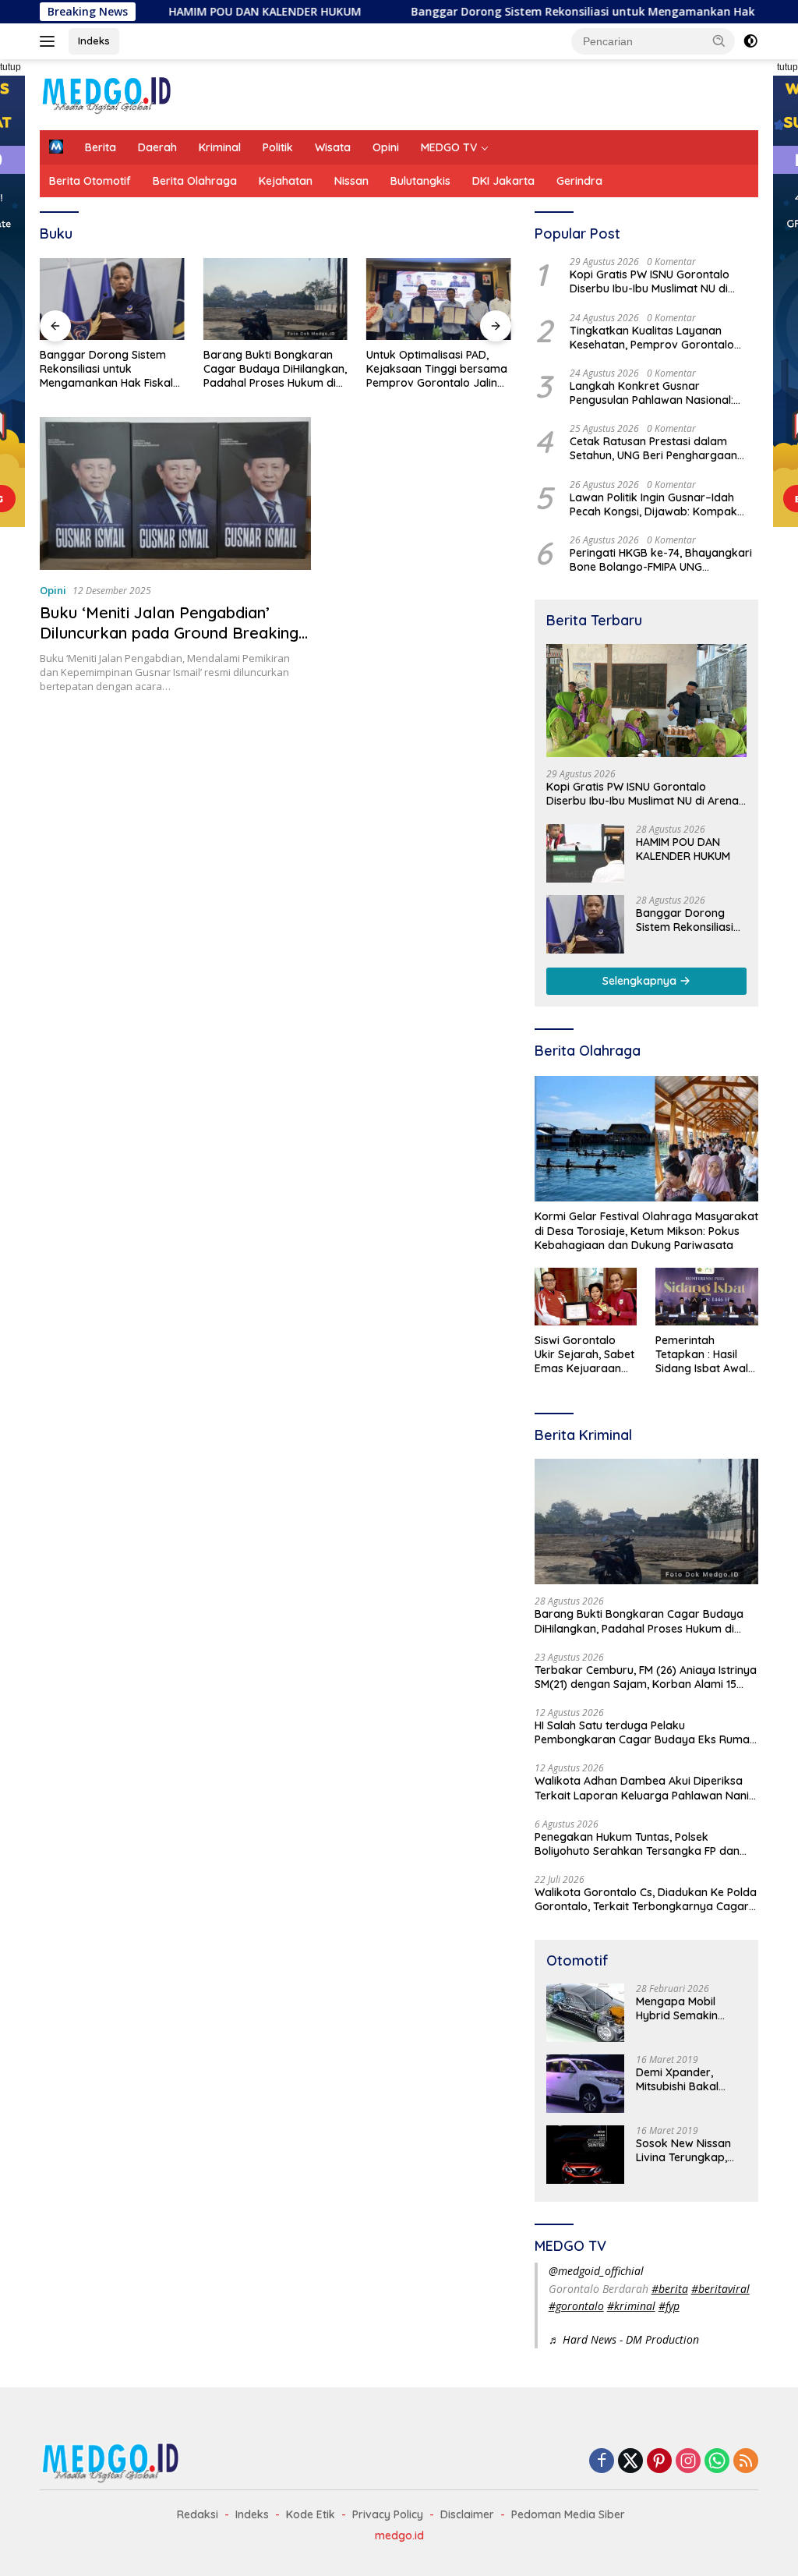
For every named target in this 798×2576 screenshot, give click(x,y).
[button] (719, 41)
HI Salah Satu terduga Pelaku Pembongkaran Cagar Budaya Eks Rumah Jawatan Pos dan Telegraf (645, 1732)
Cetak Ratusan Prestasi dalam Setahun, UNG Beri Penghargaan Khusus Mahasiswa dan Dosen (653, 448)
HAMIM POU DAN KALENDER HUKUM (203, 12)
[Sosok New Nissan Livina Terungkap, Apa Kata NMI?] (585, 2155)
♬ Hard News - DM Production (624, 2339)
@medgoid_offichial (596, 2271)
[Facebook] (602, 2462)
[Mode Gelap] (750, 41)
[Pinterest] (659, 2462)
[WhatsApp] (717, 2462)
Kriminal (220, 147)
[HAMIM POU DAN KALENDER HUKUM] (585, 853)
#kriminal (631, 2306)
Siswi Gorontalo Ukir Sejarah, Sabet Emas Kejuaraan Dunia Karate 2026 (584, 1355)
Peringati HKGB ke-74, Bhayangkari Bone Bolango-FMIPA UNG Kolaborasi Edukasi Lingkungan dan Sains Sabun (663, 560)
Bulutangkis (420, 181)
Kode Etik (311, 2514)
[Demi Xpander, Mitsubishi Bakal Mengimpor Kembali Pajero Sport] (585, 2084)
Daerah (157, 147)
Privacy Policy (388, 2514)
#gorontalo (576, 2306)
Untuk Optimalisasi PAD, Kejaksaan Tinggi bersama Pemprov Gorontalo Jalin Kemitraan (437, 369)
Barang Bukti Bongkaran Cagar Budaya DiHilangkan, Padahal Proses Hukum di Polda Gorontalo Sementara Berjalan (275, 369)
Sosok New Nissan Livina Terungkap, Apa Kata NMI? (683, 2150)
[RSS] (746, 2462)
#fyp (669, 2306)
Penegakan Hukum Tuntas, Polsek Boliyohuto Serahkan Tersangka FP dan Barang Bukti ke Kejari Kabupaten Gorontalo (637, 1844)
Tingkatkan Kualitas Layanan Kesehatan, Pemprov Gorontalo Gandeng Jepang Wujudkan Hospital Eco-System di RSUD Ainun (660, 338)
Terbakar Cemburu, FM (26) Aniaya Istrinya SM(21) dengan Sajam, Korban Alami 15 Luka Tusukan (646, 1677)
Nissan (351, 181)
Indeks (94, 41)
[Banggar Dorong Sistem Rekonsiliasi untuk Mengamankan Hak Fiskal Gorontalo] (112, 299)
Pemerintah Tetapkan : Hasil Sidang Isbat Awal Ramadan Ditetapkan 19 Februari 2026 (702, 1355)
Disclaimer (467, 2514)
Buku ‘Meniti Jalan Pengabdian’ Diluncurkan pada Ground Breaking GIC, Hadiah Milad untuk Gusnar (169, 633)
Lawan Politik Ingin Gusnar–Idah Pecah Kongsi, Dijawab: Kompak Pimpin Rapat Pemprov (653, 504)
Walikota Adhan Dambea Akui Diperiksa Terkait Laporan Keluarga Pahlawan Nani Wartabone (642, 1788)
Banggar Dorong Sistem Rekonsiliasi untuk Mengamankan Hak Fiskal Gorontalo (567, 12)
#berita (670, 2289)
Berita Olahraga (195, 181)
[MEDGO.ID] (106, 93)
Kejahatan (286, 181)
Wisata (333, 147)
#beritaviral (720, 2289)
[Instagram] (688, 2462)
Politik (278, 147)
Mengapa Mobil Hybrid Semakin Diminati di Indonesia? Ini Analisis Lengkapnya (689, 2008)
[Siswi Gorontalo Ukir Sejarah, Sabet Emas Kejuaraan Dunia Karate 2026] (586, 1297)
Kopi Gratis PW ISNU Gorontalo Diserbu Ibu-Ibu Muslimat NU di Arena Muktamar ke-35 (650, 281)
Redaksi (198, 2514)
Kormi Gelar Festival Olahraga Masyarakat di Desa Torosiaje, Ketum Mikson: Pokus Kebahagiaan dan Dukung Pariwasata (646, 1230)
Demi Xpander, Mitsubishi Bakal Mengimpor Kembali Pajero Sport (688, 2079)
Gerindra (579, 181)
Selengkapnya (641, 981)
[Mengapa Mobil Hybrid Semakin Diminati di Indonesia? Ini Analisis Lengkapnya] (585, 2013)
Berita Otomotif (90, 181)
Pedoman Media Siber (568, 2514)
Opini (386, 147)
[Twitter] (630, 2462)
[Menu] (50, 41)
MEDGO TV (449, 147)
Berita (101, 147)
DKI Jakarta (503, 181)
